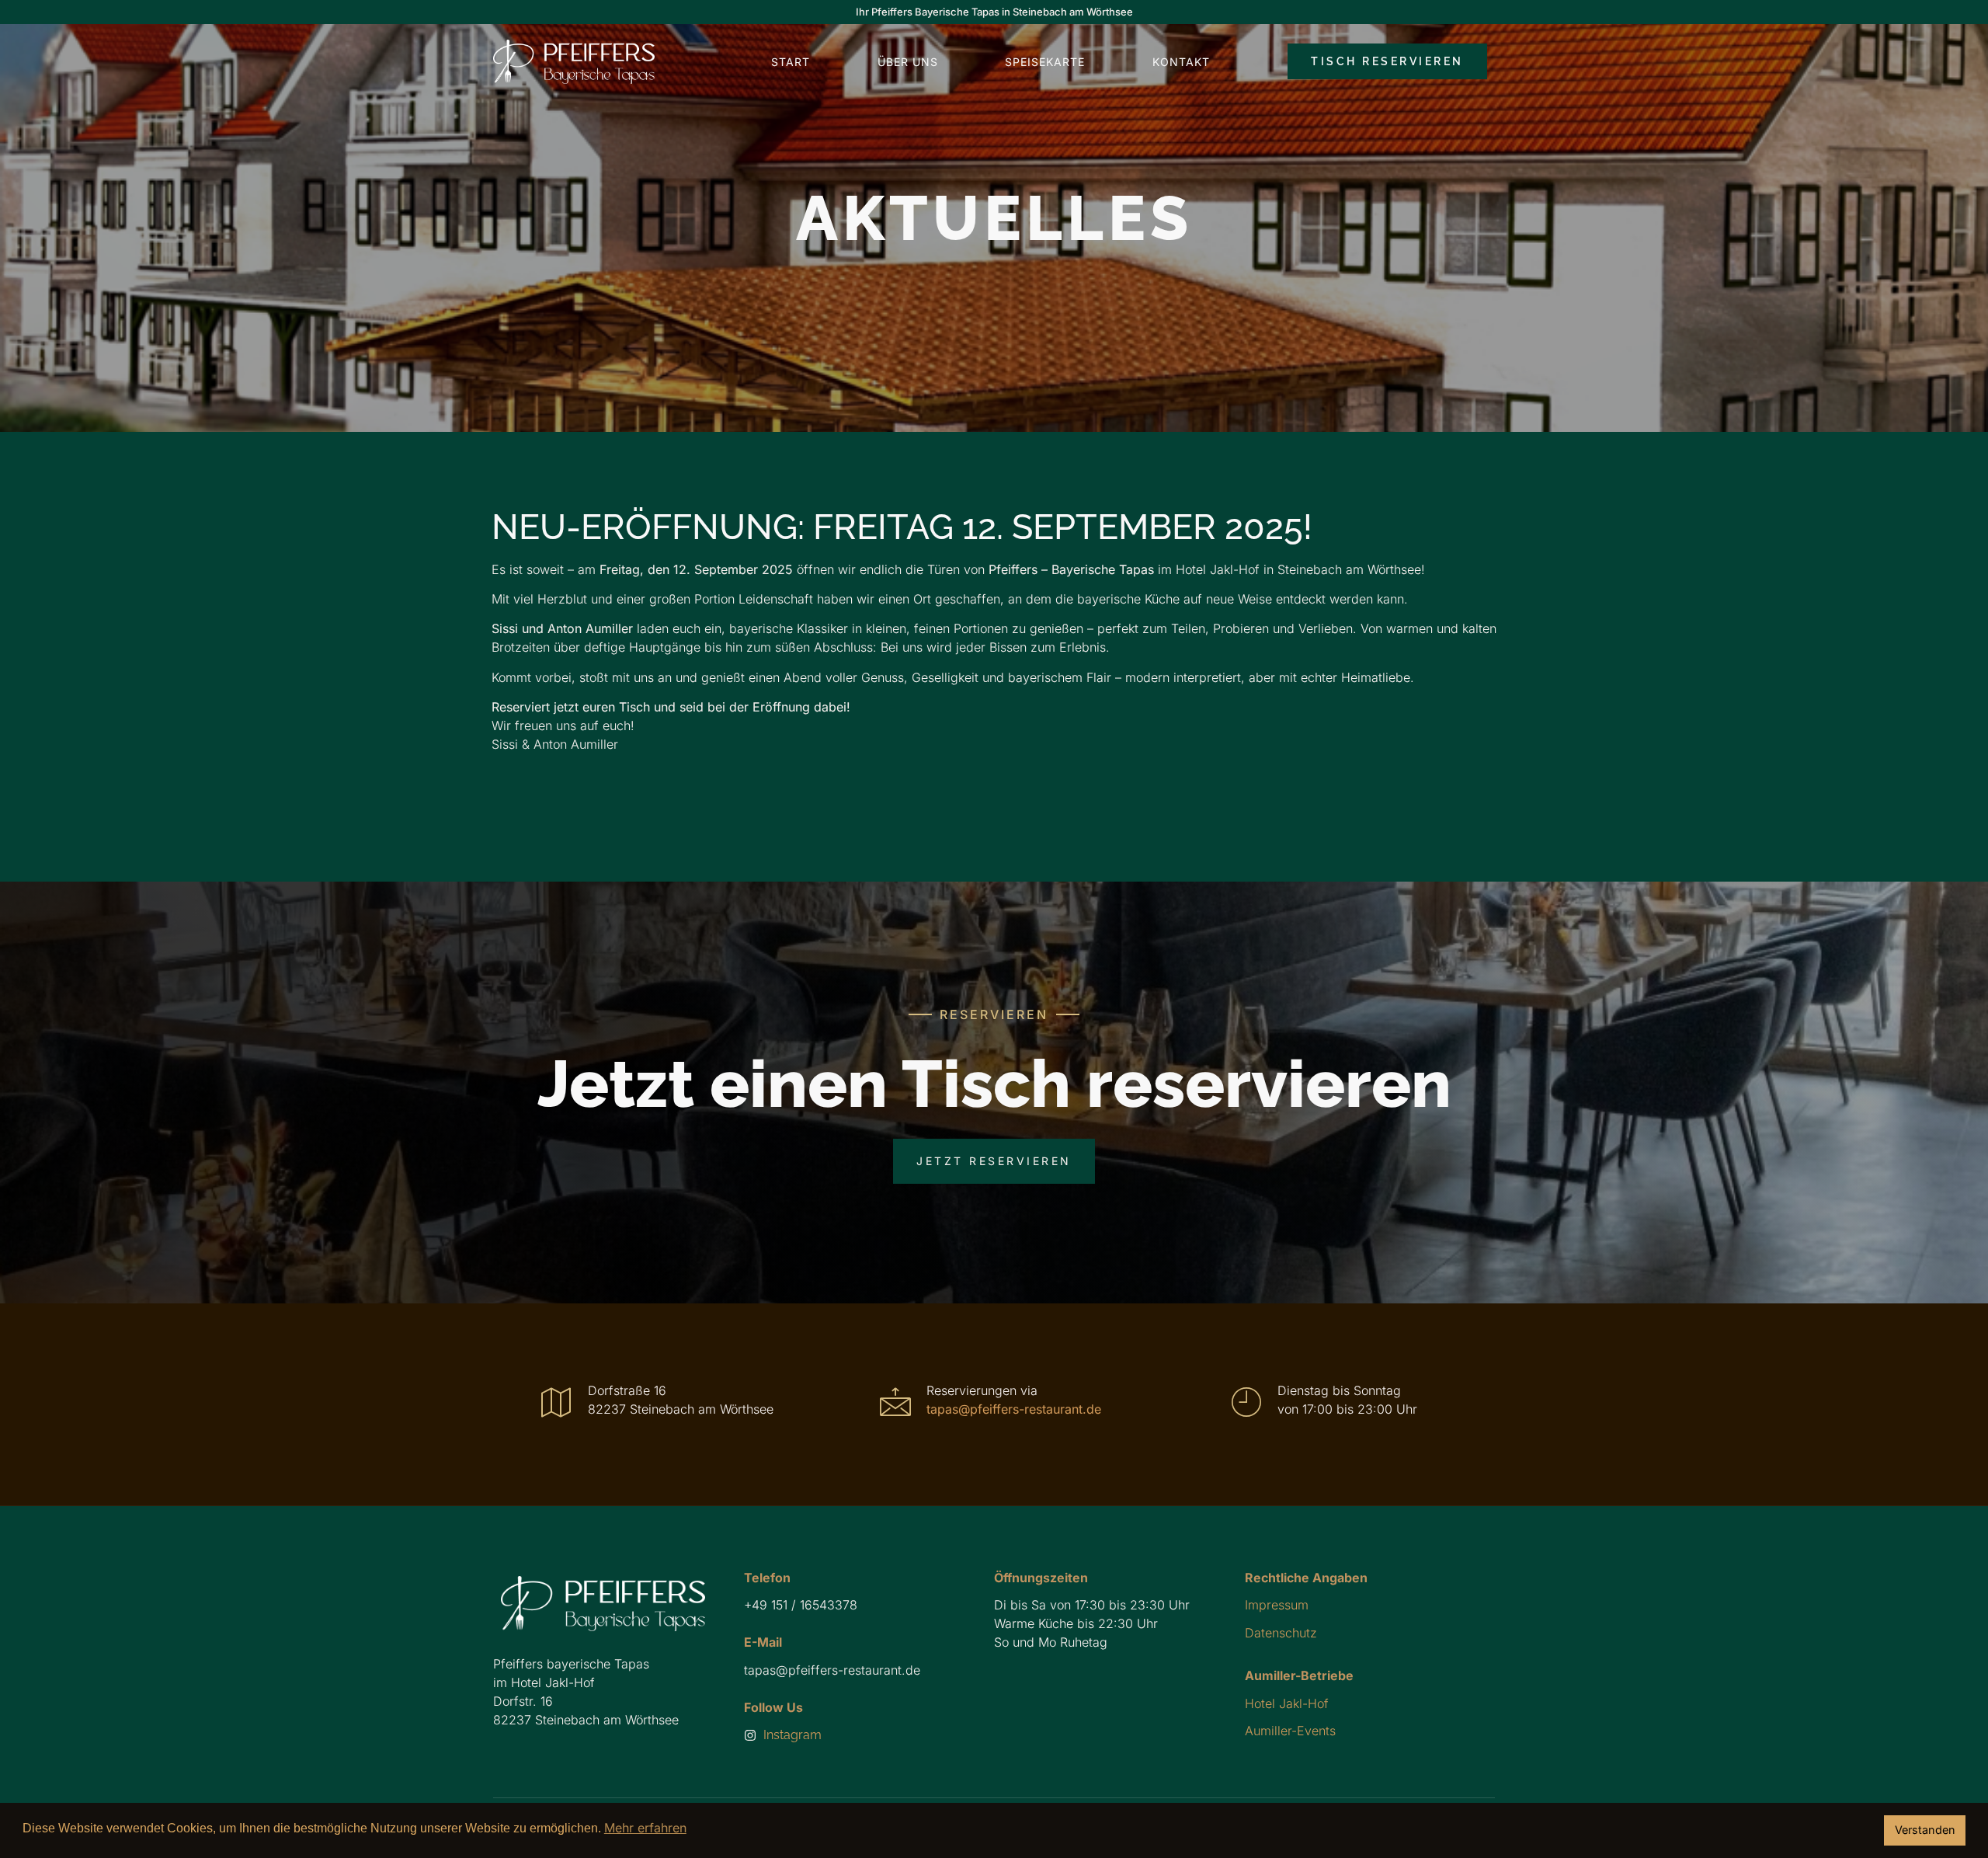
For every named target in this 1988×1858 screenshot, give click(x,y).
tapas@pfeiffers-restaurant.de (1014, 1409)
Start (791, 62)
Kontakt (1181, 62)
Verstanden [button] (1925, 1830)
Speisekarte (1045, 62)
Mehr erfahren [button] (645, 1828)
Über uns (908, 62)
